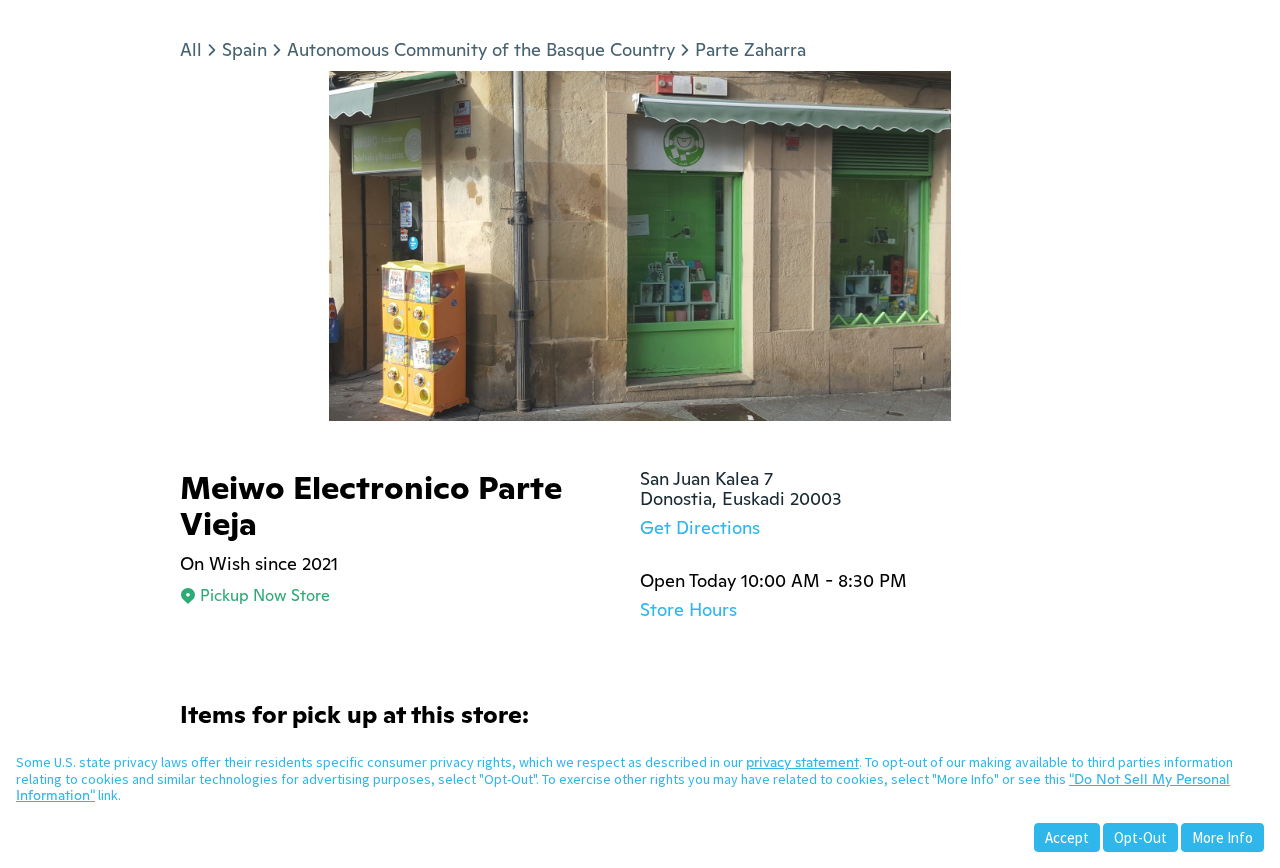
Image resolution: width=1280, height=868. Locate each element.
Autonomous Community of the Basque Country (481, 49)
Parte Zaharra (750, 49)
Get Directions (700, 527)
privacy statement (802, 762)
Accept (1067, 837)
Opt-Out (1140, 837)
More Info (1222, 837)
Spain (244, 49)
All (191, 49)
